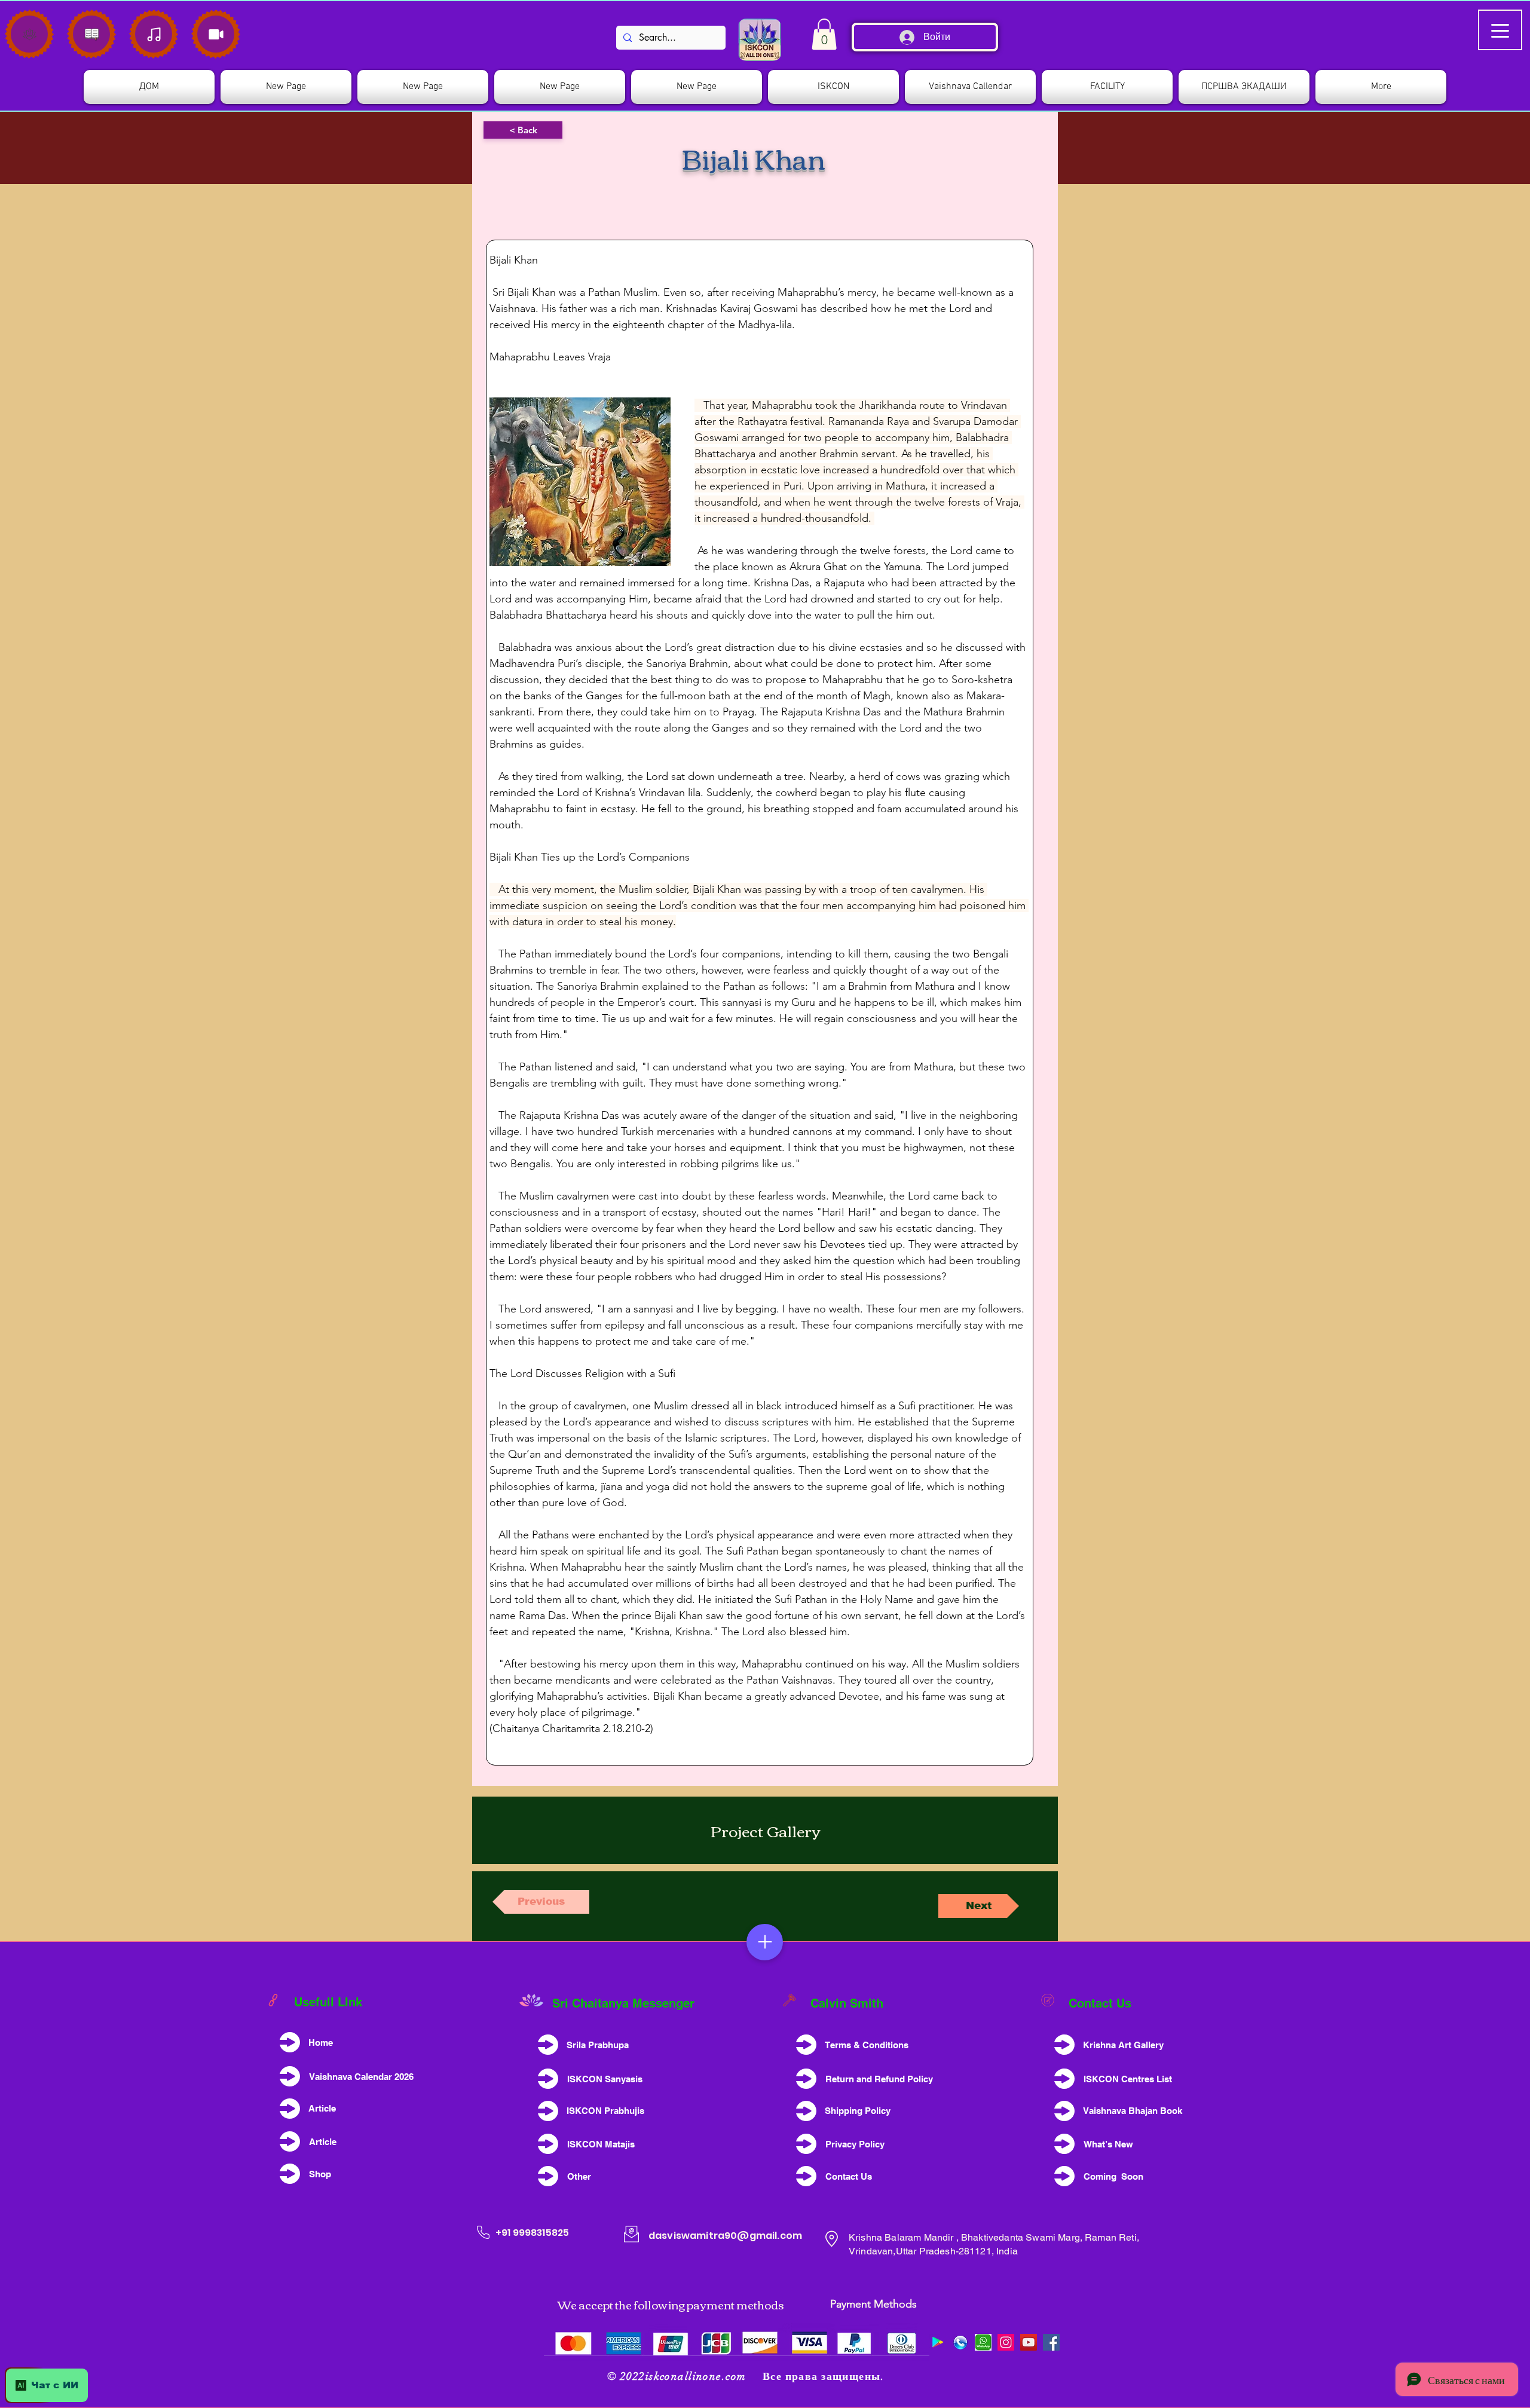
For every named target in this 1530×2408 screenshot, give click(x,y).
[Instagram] (1006, 2342)
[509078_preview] (960, 2342)
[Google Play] (938, 2342)
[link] (824, 34)
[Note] (29, 34)
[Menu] (765, 1942)
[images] (983, 2342)
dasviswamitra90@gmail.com (725, 2236)
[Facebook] (1051, 2342)
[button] (833, 87)
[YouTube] (1029, 2342)
